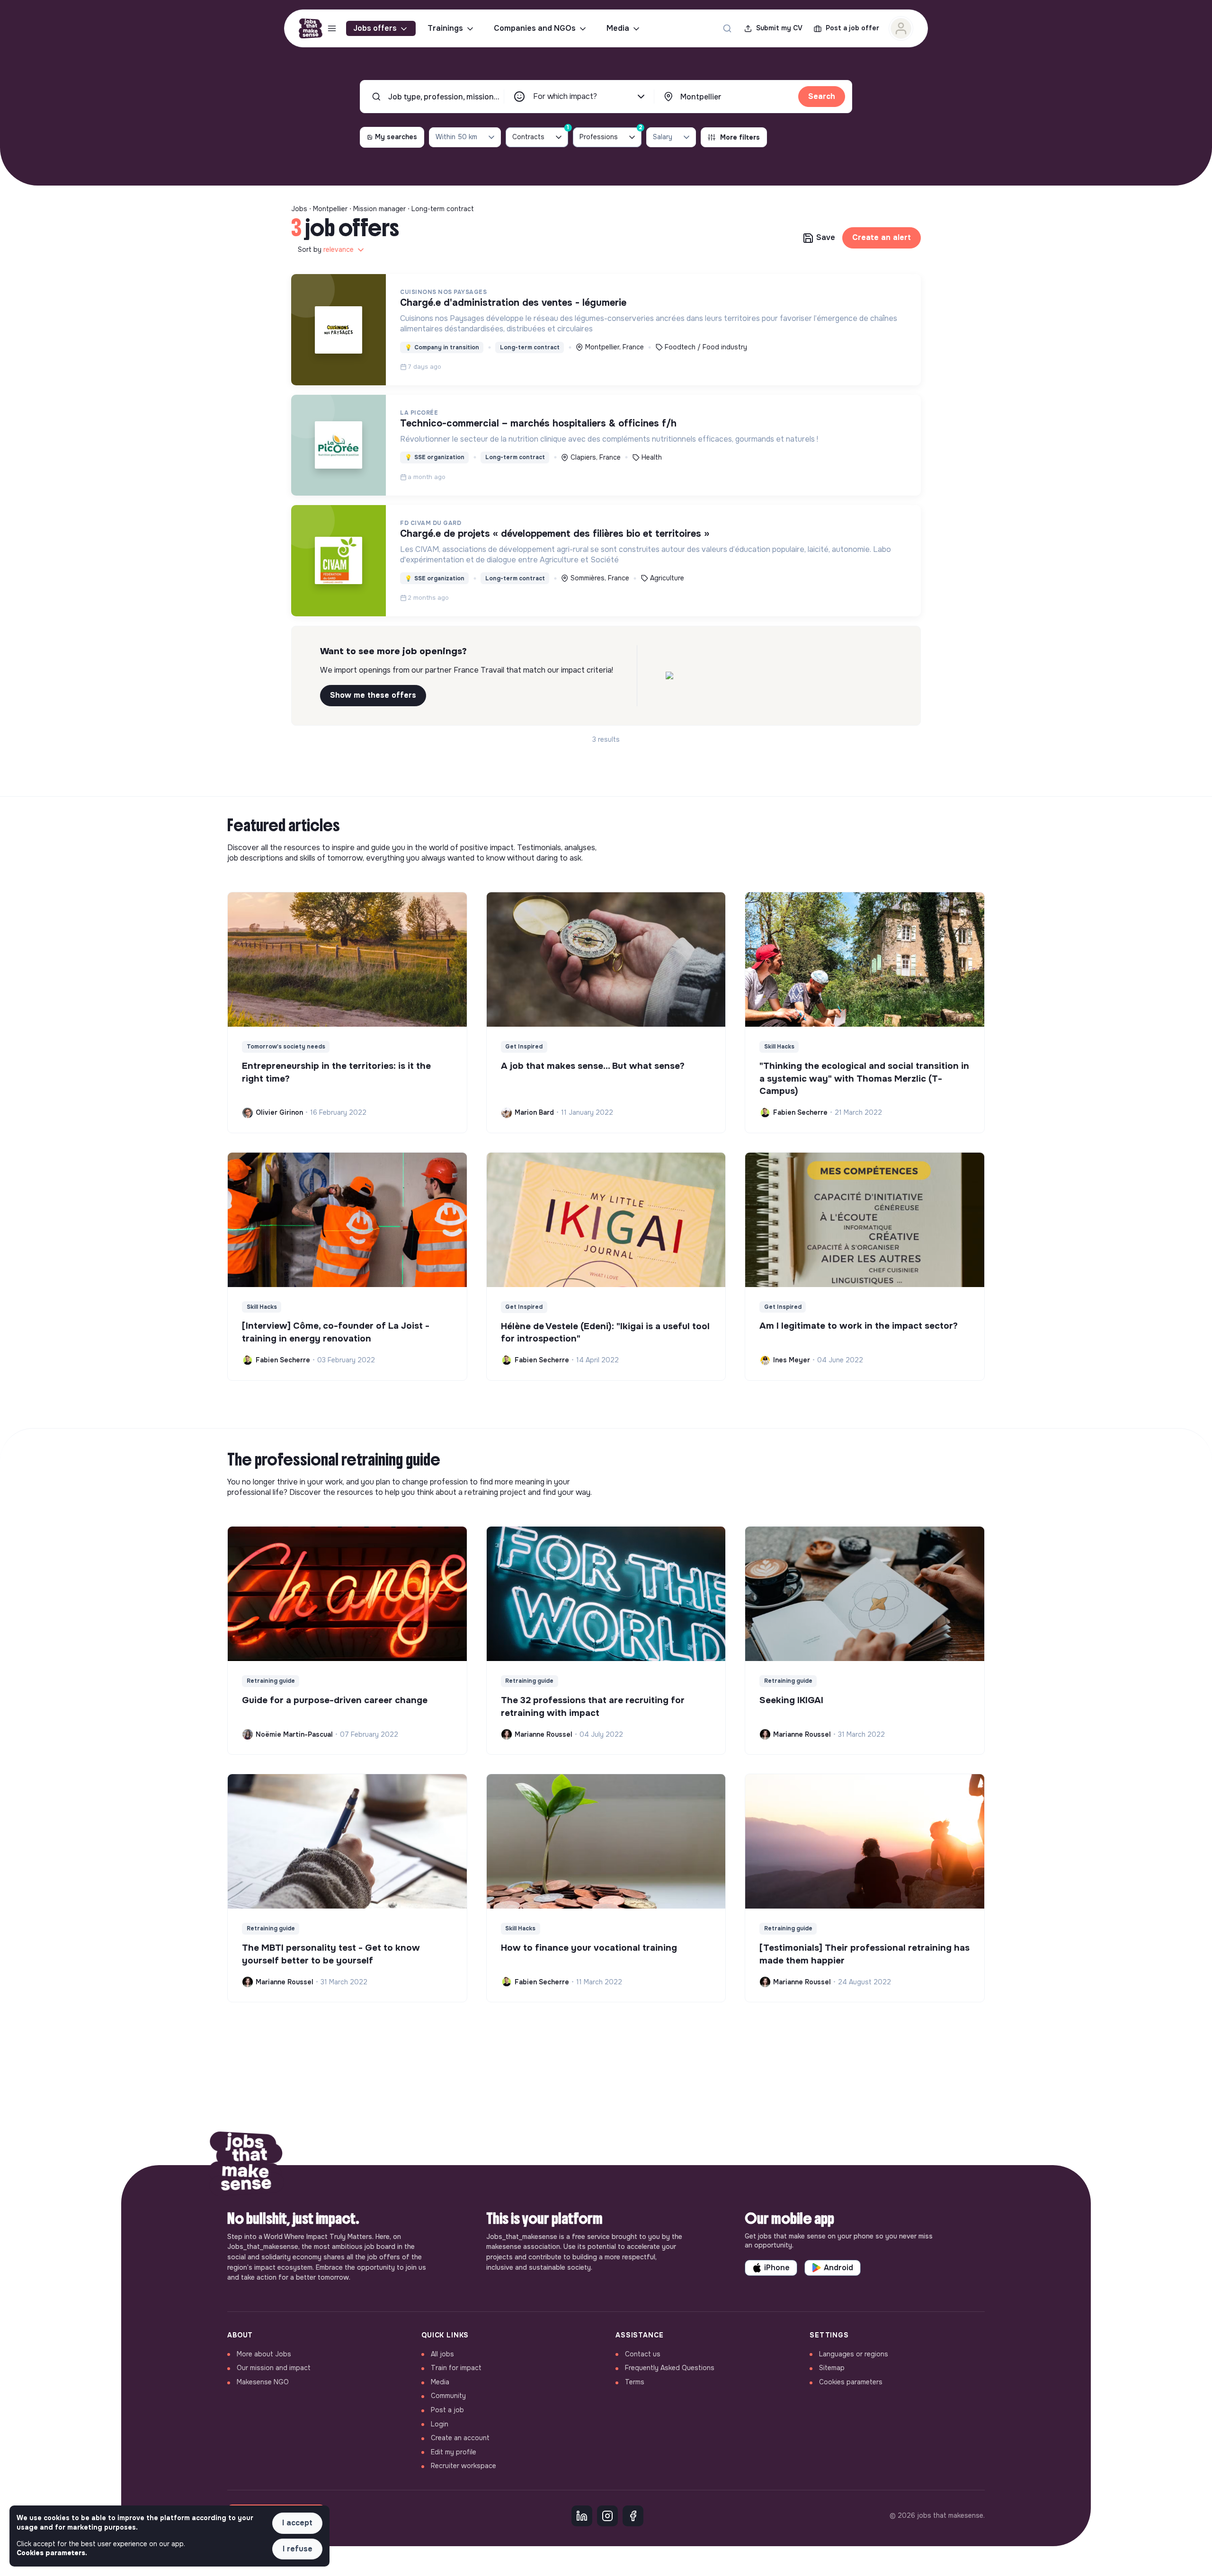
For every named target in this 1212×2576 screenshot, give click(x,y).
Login (440, 2424)
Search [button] (822, 96)
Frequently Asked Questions (670, 2368)
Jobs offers (375, 28)
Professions (610, 134)
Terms (635, 2382)
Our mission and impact (274, 2368)
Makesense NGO (263, 2382)
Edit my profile (454, 2452)
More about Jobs (264, 2354)
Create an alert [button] (882, 237)
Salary (663, 137)
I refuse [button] (298, 2549)
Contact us (643, 2354)
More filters (740, 137)
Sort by (326, 249)
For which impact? (565, 96)
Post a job (447, 2410)
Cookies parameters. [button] (52, 2553)
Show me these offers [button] (373, 695)
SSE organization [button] (435, 457)
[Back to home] (246, 2165)
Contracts (540, 134)
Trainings (445, 28)
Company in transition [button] (442, 347)
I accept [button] (297, 2523)
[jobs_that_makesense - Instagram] (607, 2516)
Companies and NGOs (535, 28)
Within (456, 137)
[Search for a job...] (727, 28)
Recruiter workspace (463, 2466)
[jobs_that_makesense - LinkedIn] (582, 2516)
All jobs (442, 2354)
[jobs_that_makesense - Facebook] (633, 2516)
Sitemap (832, 2368)
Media (618, 28)
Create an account (460, 2438)
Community (448, 2396)
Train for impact (456, 2368)
